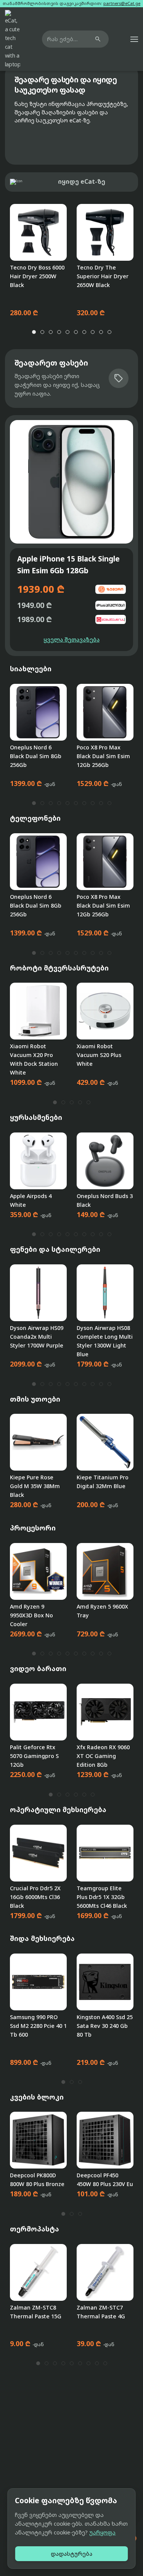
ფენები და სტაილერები (55, 1249)
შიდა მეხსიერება (42, 1938)
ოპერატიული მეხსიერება (58, 1809)
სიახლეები (31, 669)
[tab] (34, 332)
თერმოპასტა (35, 2229)
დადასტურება (71, 2554)
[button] (134, 39)
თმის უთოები (35, 1399)
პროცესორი (33, 1528)
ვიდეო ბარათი (38, 1668)
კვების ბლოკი (37, 2097)
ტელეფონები (35, 818)
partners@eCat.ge (122, 3)
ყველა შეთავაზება (71, 639)
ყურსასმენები (36, 1117)
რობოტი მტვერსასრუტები (59, 968)
